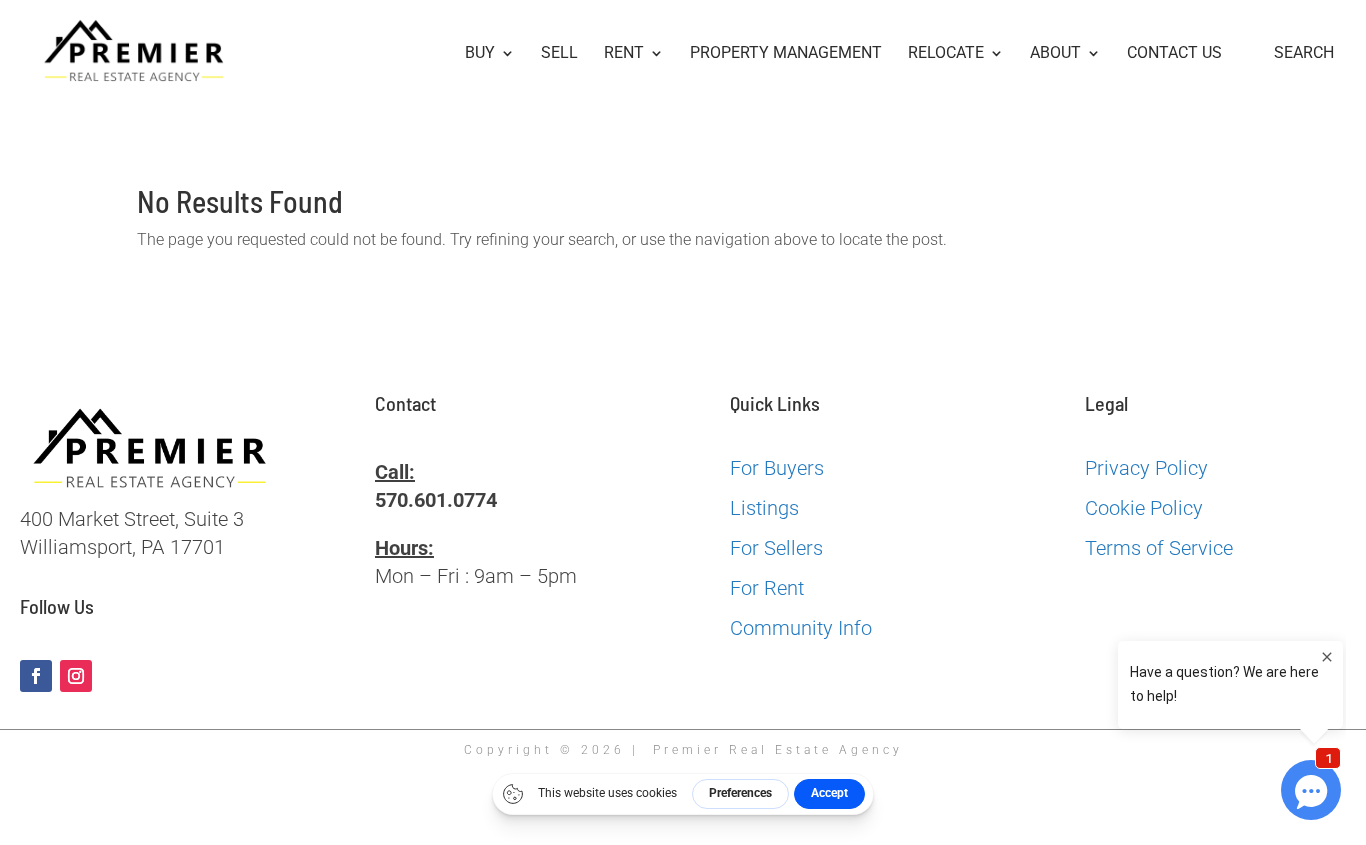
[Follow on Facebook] (36, 676)
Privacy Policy (1146, 468)
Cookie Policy (1144, 508)
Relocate (946, 54)
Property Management (786, 54)
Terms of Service (1159, 548)
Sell (559, 54)
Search (1304, 53)
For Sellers (776, 548)
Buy (480, 54)
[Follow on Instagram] (76, 676)
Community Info (801, 628)
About (1055, 54)
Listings (764, 508)
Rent (624, 54)
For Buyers (777, 468)
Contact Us (1174, 54)
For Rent (767, 588)
